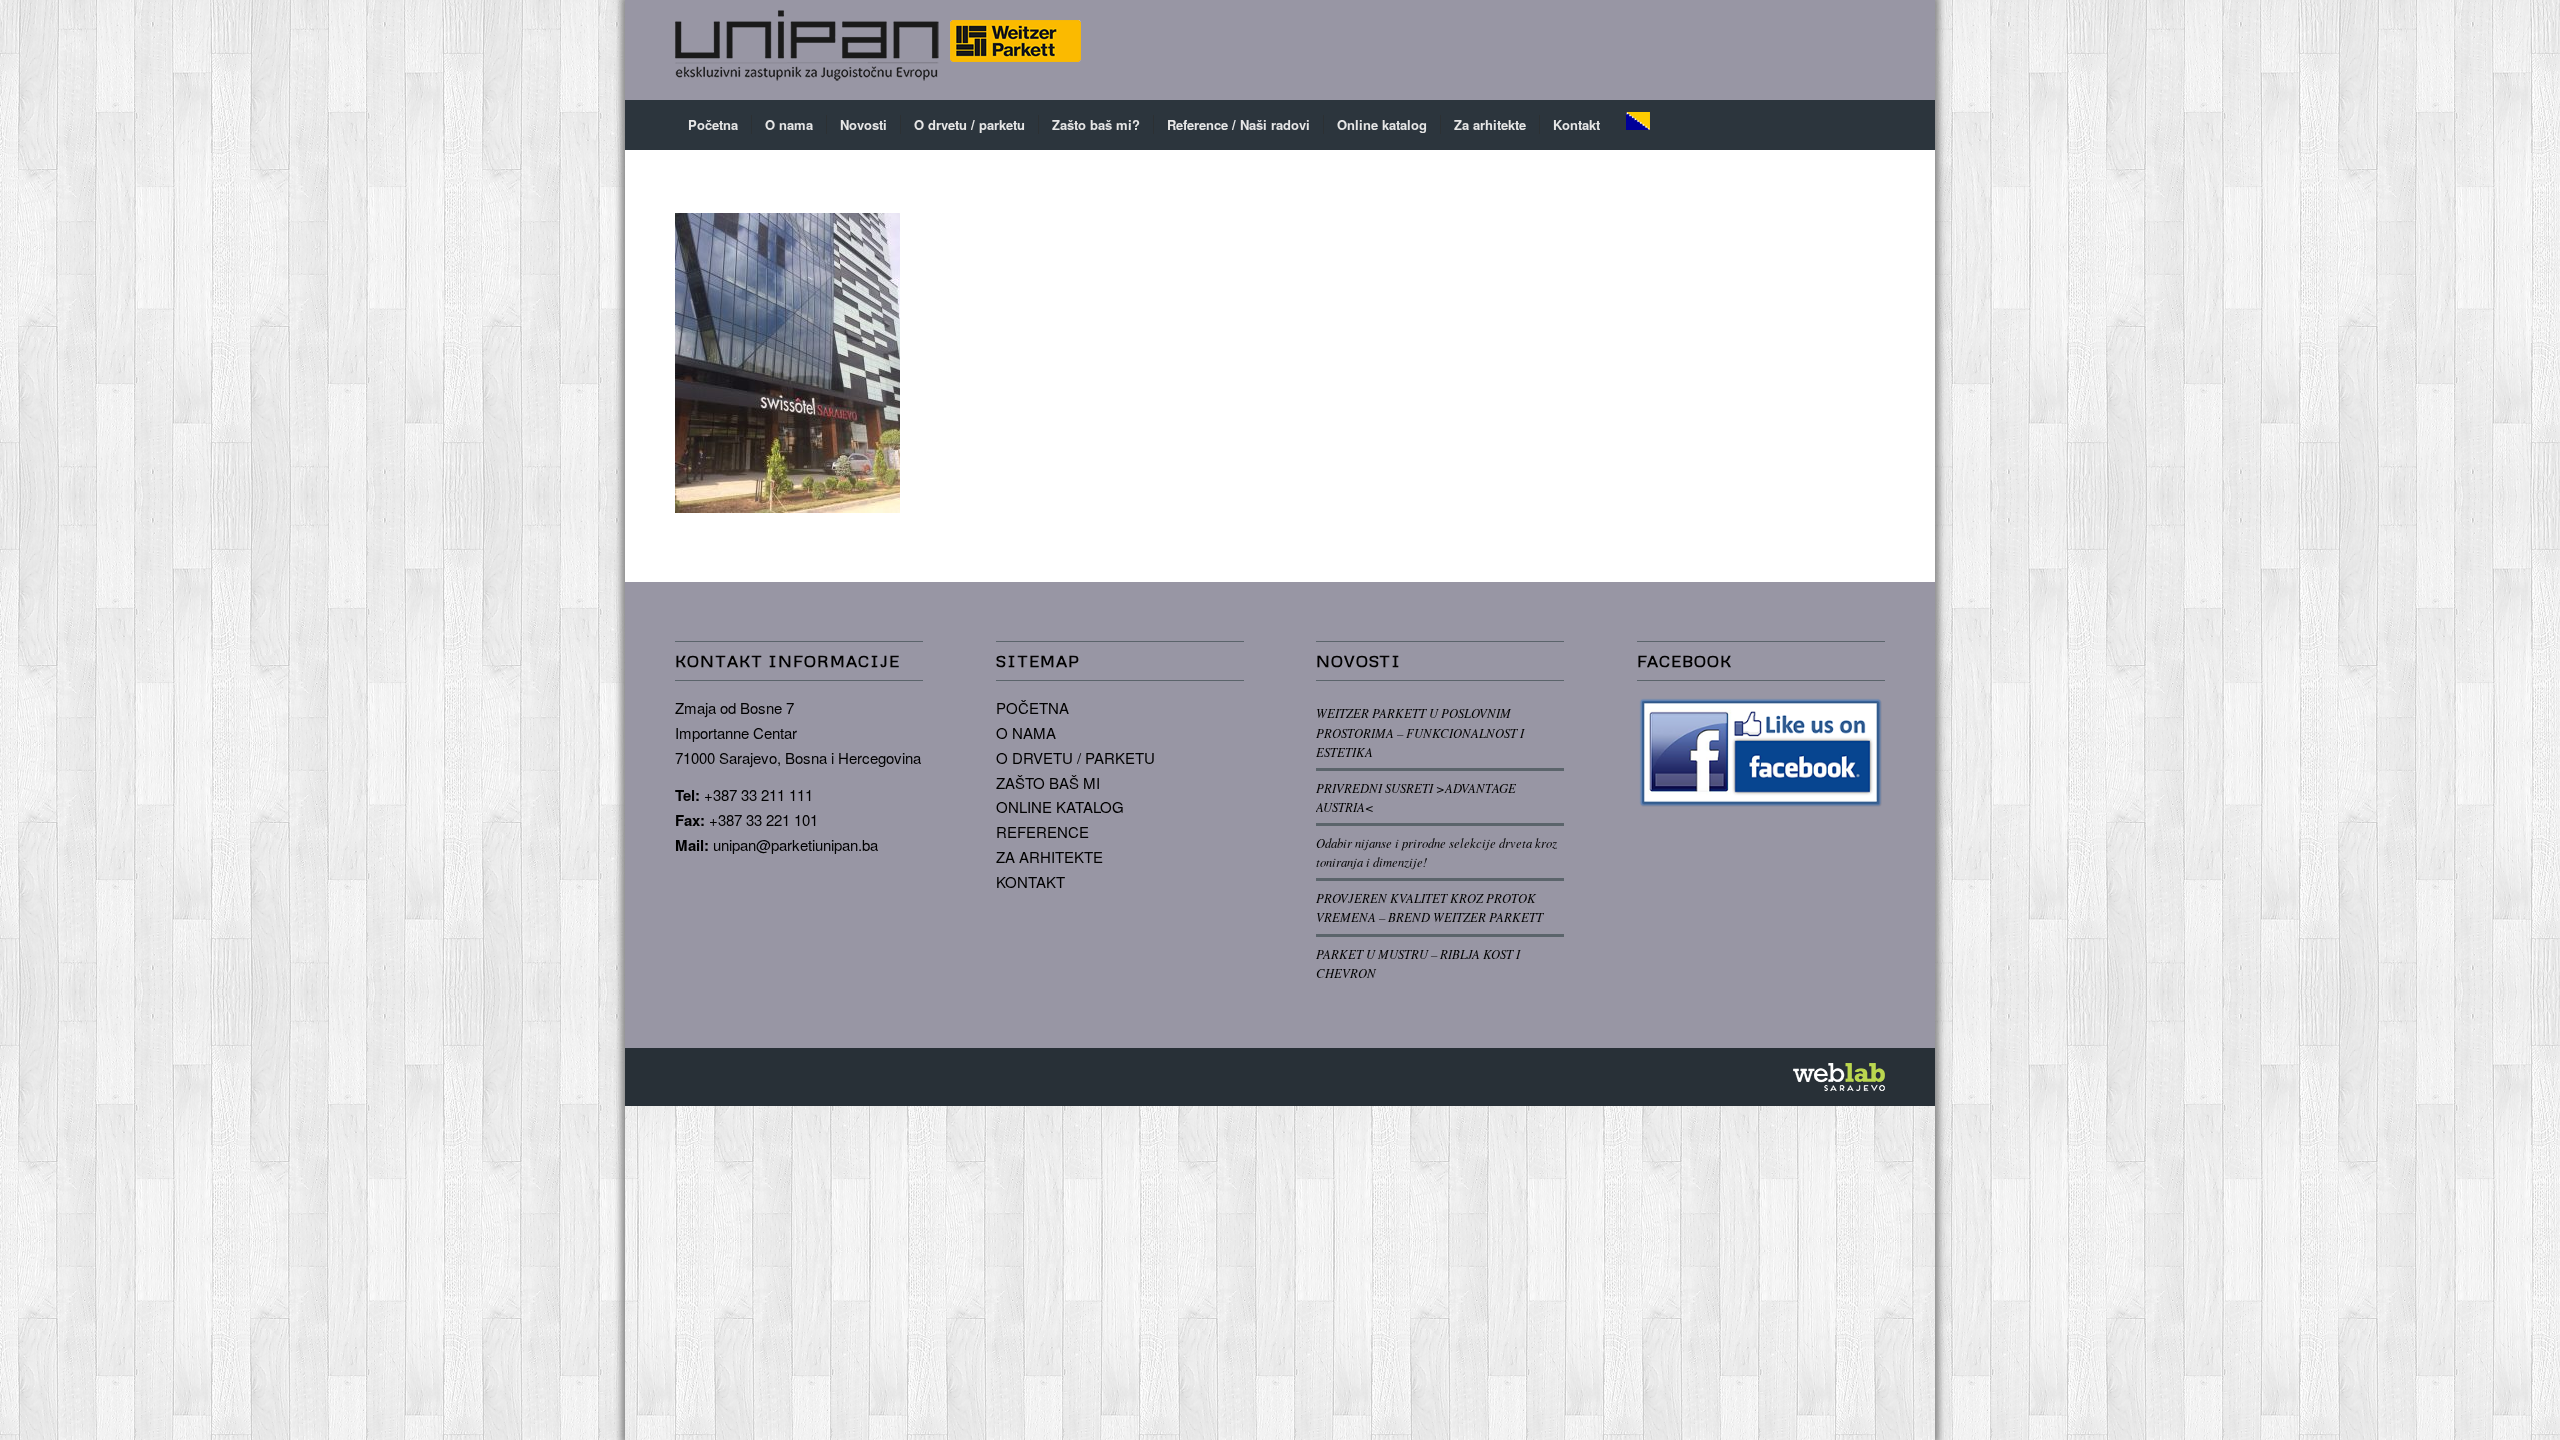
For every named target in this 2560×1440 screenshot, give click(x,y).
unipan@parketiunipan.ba (795, 844)
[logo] (878, 50)
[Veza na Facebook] (1810, 50)
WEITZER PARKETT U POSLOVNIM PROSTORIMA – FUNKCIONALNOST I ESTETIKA (1420, 731)
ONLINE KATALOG (1060, 806)
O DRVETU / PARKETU (1075, 757)
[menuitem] (713, 125)
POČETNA (1032, 707)
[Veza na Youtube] (1870, 50)
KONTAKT (1030, 881)
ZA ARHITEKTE (1049, 856)
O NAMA (1026, 732)
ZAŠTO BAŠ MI (1048, 782)
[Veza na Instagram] (1840, 50)
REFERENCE (1042, 831)
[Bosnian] (1638, 125)
